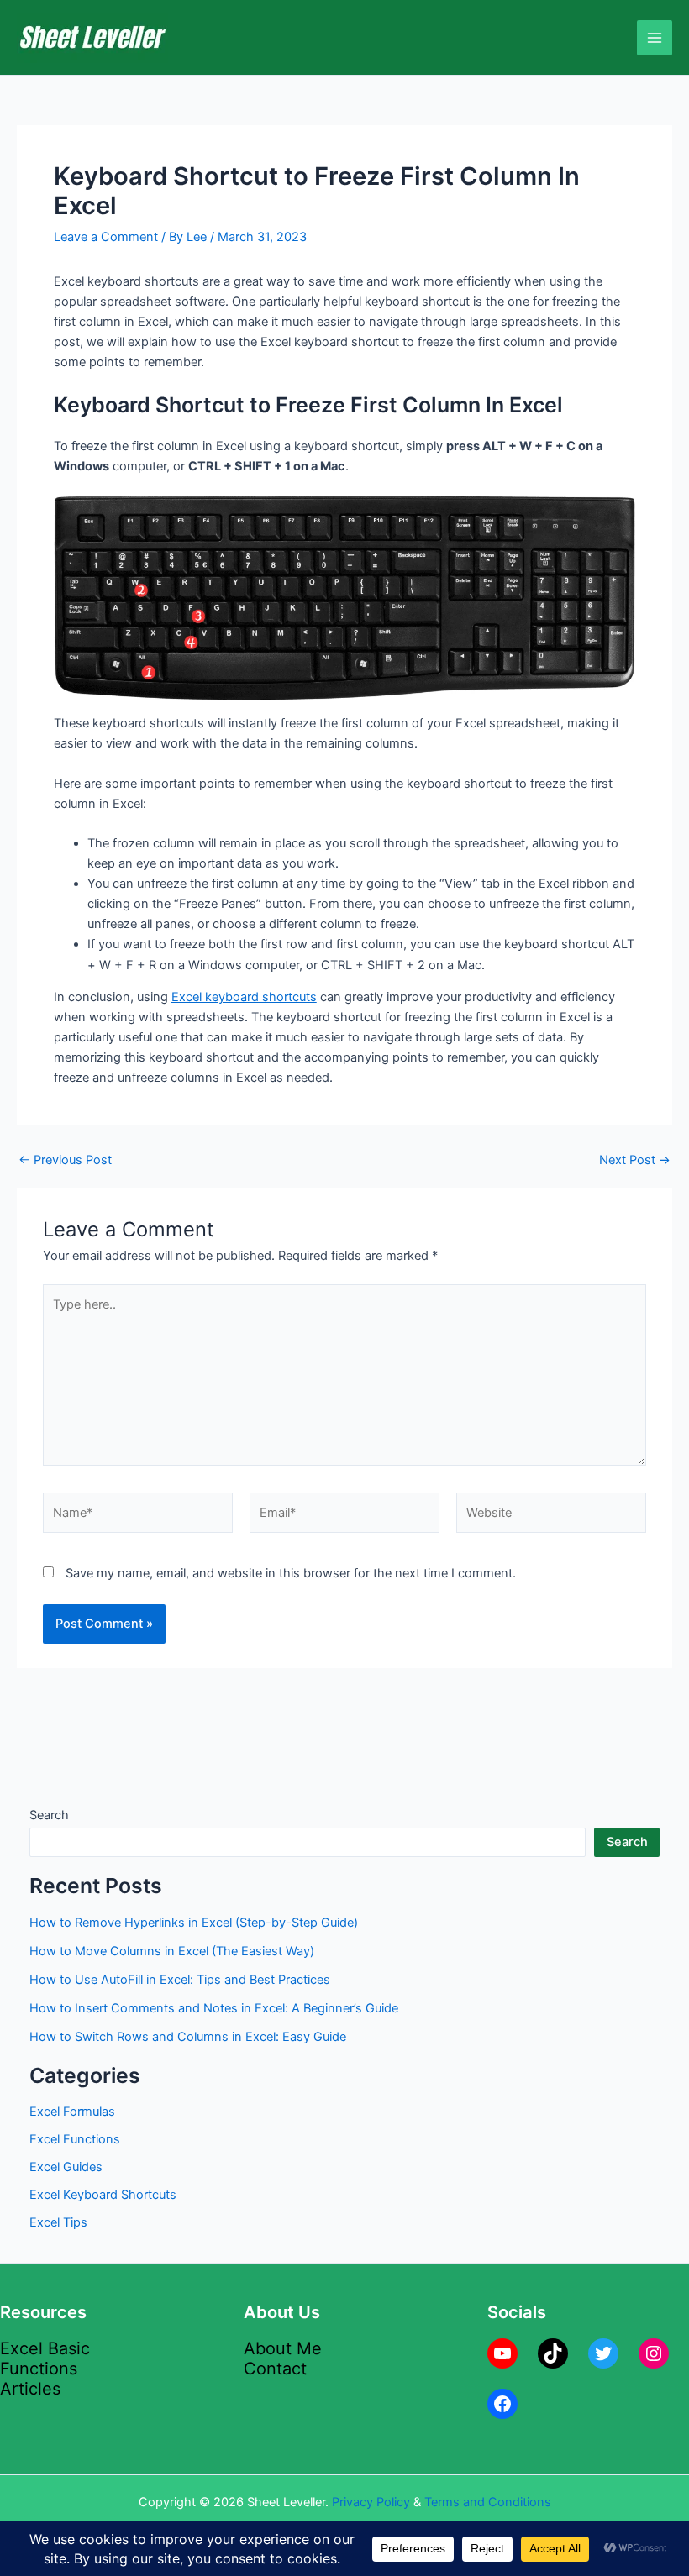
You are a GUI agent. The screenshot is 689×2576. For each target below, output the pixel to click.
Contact (275, 2369)
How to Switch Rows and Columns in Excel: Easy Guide (188, 2037)
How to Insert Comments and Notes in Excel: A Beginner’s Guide (214, 2008)
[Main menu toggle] (655, 38)
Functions (39, 2369)
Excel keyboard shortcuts (244, 997)
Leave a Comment (106, 237)
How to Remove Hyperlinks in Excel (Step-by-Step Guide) (194, 1923)
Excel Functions (75, 2139)
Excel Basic (45, 2348)
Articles (30, 2389)
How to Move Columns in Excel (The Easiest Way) (172, 1951)
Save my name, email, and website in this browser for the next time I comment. (291, 1573)
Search (49, 1815)
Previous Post (65, 1160)
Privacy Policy (371, 2502)
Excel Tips (58, 2222)
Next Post (635, 1160)
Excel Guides (66, 2167)
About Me (283, 2348)
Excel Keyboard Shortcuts (103, 2195)
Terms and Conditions (488, 2502)
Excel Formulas (72, 2112)
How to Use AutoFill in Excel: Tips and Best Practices (180, 1980)
